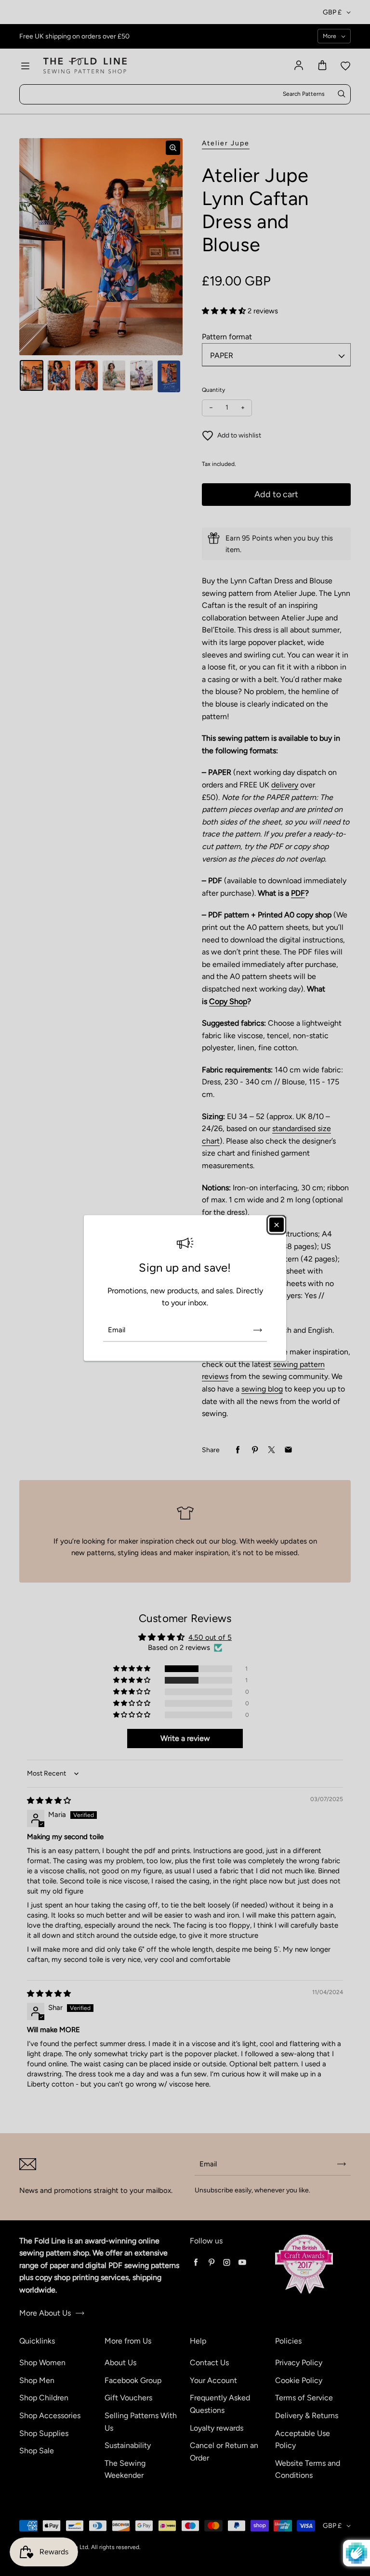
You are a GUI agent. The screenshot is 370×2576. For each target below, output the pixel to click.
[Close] (277, 1225)
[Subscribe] (258, 1330)
